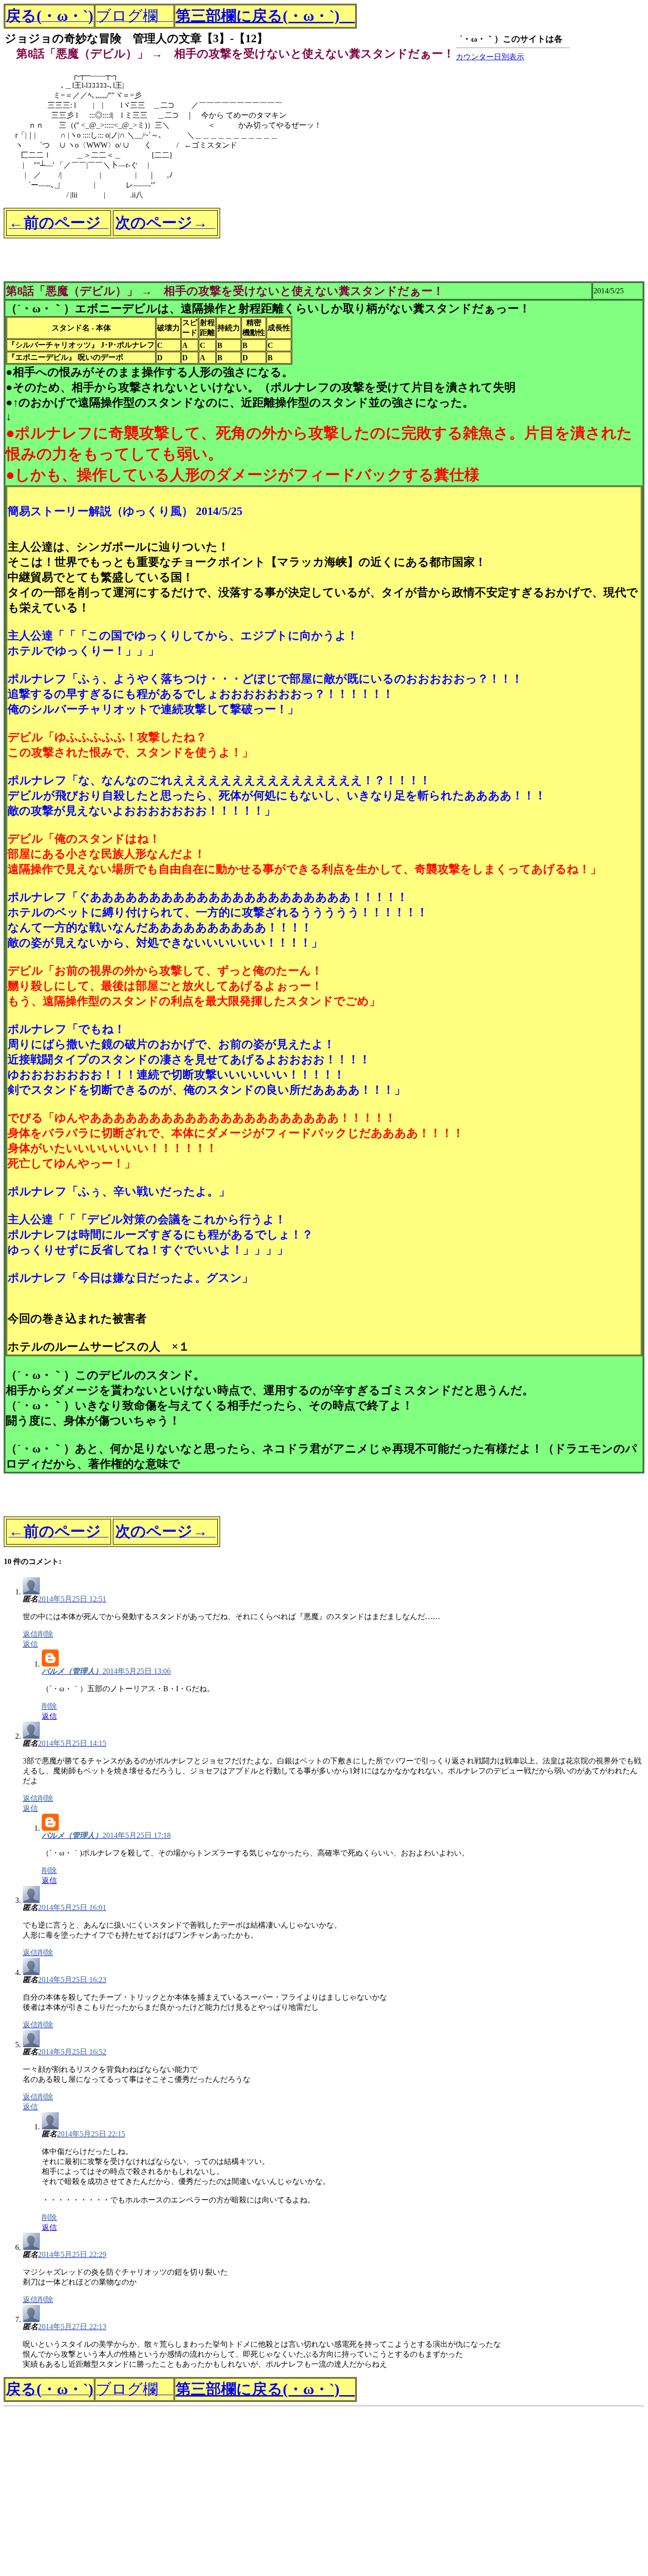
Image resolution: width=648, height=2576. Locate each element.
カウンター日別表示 (490, 57)
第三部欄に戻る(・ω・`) (265, 16)
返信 (49, 1716)
